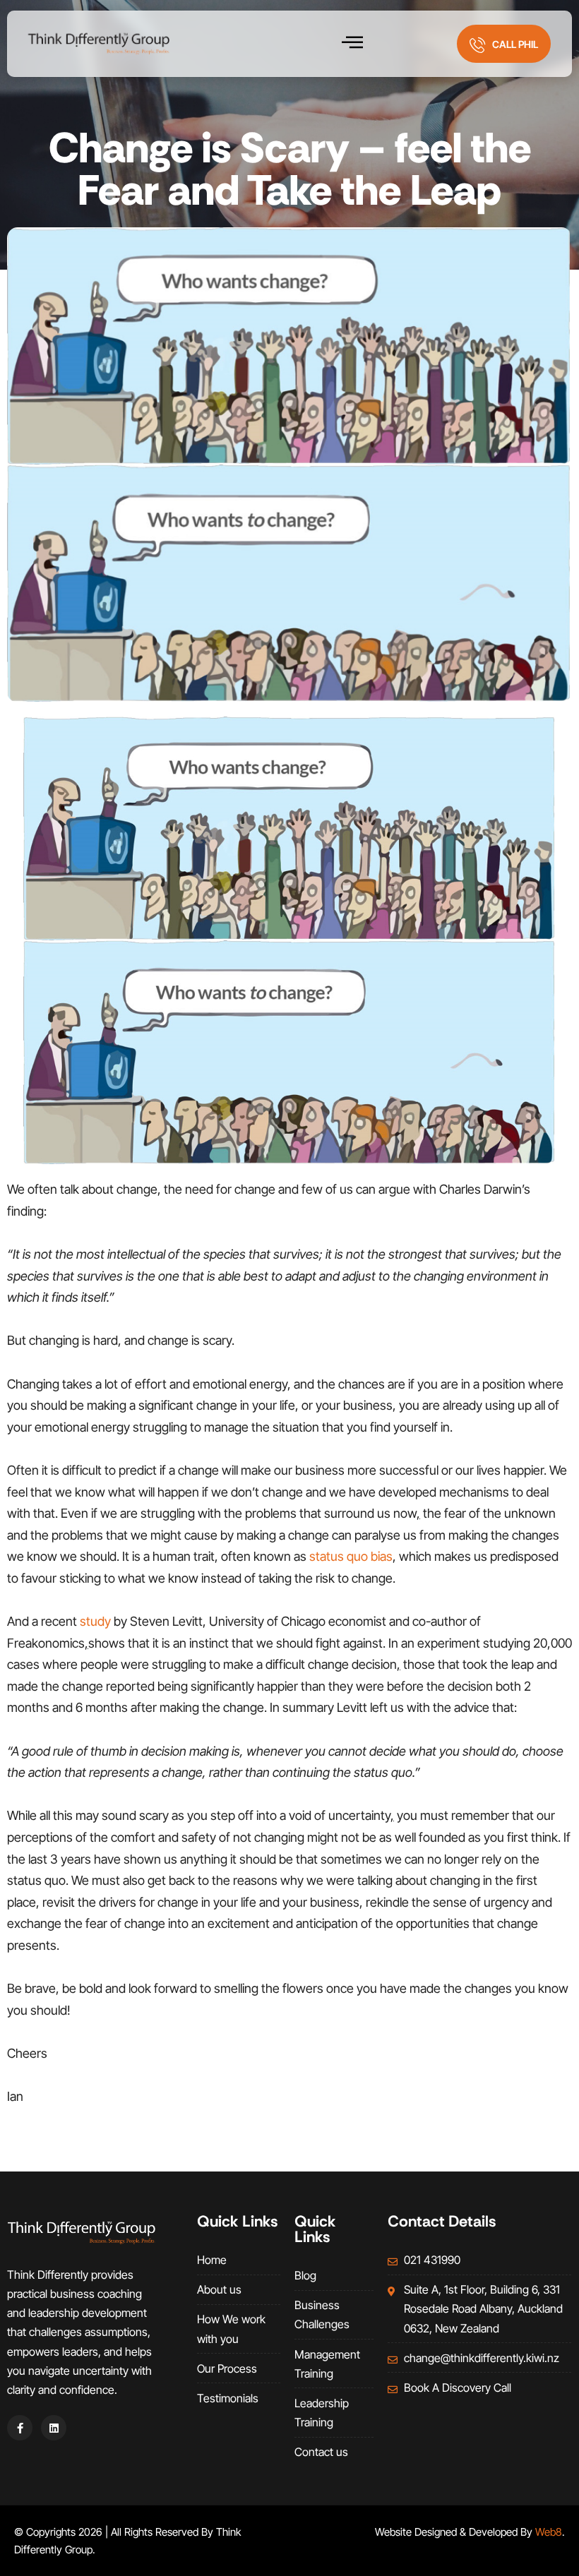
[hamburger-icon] (353, 44)
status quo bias (351, 1556)
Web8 (549, 2532)
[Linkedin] (54, 2428)
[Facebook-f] (20, 2428)
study (95, 1621)
